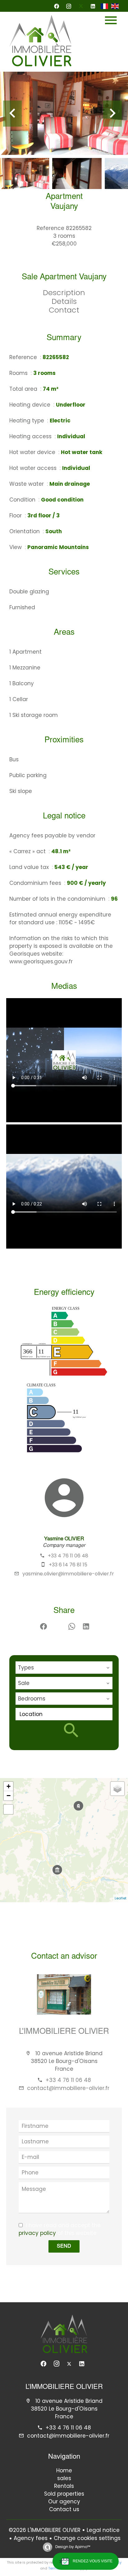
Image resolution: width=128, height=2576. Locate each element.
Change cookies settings (87, 2538)
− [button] (9, 1796)
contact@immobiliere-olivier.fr (68, 2088)
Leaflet (121, 1898)
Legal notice (103, 2530)
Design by (72, 2547)
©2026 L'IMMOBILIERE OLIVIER (45, 2530)
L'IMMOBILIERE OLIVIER (64, 2032)
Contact (64, 310)
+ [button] (9, 1786)
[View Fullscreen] (8, 1809)
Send (64, 2246)
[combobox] (64, 1668)
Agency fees (31, 2538)
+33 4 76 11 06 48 (68, 1556)
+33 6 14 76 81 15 (68, 1565)
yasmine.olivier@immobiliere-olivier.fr (68, 1574)
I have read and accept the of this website (60, 2229)
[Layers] (117, 1789)
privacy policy (37, 2233)
